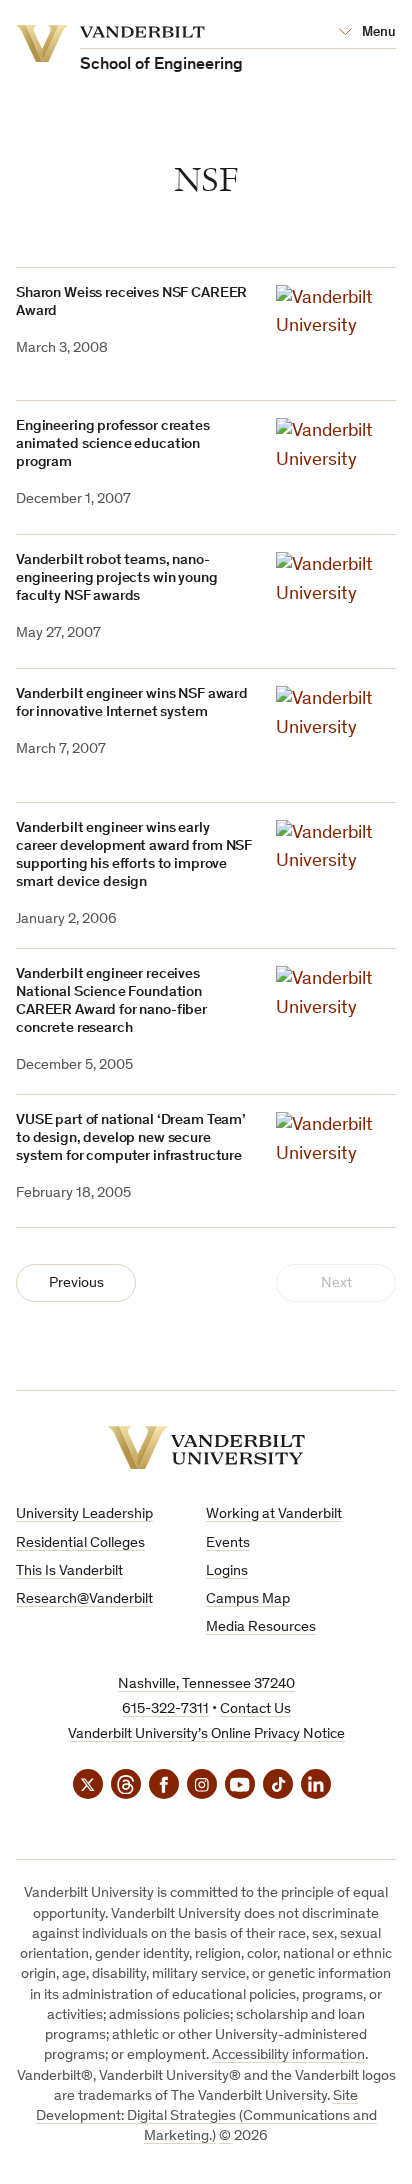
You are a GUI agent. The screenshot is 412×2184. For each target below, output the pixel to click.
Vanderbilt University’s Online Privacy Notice (206, 1734)
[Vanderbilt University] (206, 1447)
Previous (76, 1283)
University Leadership (84, 1514)
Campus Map (248, 1599)
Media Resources (261, 1627)
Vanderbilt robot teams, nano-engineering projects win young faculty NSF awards (117, 578)
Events (228, 1543)
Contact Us (255, 1709)
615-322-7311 (165, 1709)
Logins (227, 1571)
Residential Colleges (80, 1543)
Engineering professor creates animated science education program (113, 444)
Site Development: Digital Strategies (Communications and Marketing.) (206, 2117)
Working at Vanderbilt (274, 1514)
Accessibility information (288, 2055)
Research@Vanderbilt (84, 1599)
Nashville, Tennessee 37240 (206, 1684)
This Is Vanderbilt (69, 1571)
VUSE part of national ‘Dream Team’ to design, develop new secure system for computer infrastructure (131, 1138)
